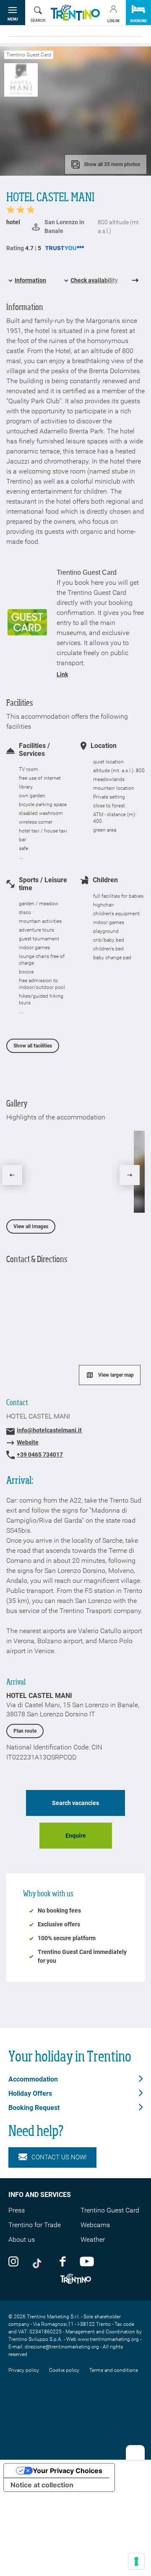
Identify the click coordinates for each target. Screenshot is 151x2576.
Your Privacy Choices (68, 2471)
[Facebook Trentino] (62, 2261)
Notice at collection (42, 2485)
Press (17, 2210)
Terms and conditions (114, 2370)
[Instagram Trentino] (13, 2261)
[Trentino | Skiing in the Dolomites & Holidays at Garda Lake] (75, 13)
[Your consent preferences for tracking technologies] (136, 2561)
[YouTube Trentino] (87, 2261)
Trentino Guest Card (110, 2210)
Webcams (95, 2225)
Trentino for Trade (35, 2225)
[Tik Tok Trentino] (39, 2261)
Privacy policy (24, 2370)
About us (22, 2239)
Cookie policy (64, 2370)
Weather (93, 2239)
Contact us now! (59, 2157)
